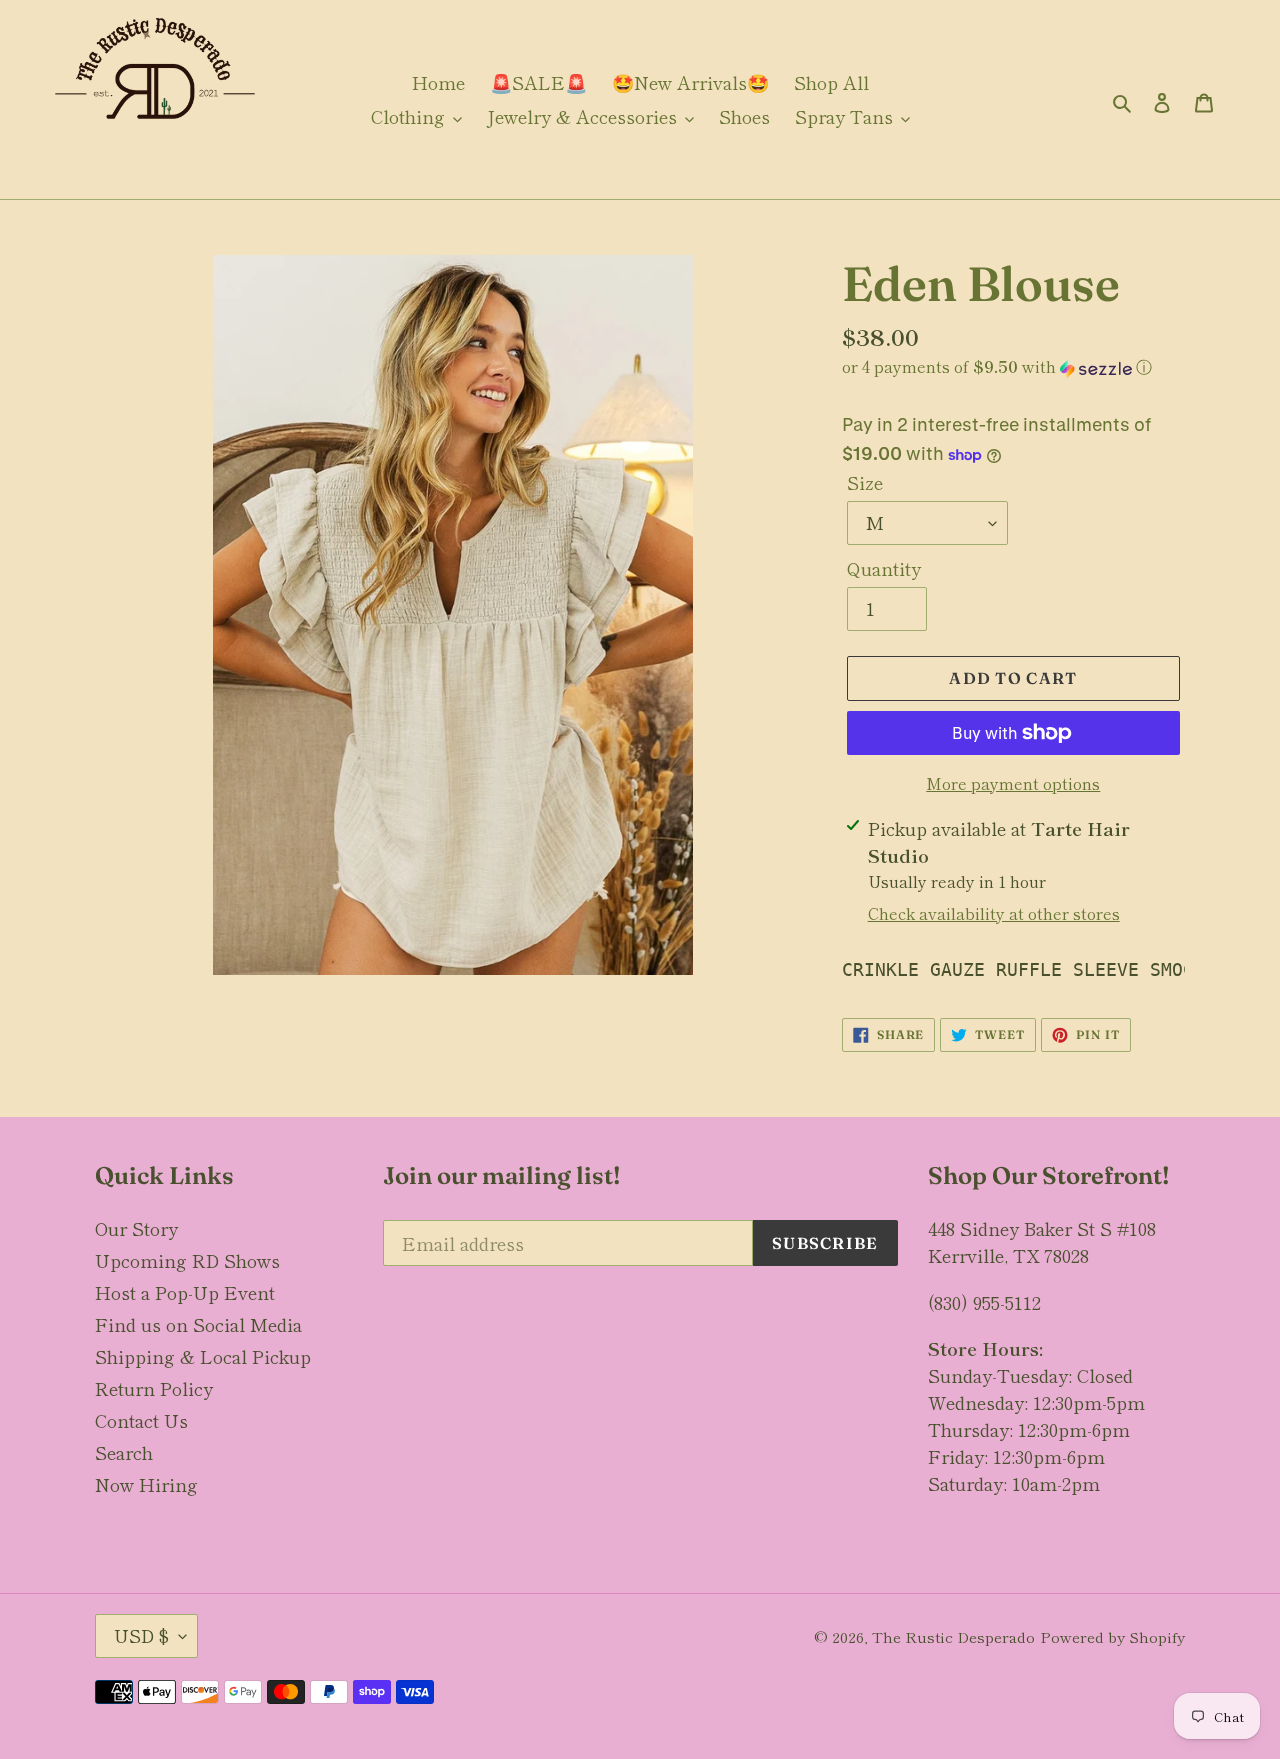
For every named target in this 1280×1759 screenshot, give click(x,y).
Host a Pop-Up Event (185, 1292)
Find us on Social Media (198, 1324)
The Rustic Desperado (953, 1636)
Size (865, 482)
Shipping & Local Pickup (203, 1356)
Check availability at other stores (994, 913)
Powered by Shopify (1112, 1636)
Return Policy (154, 1388)
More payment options (1013, 783)
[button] (997, 366)
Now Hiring (146, 1484)
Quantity (884, 568)
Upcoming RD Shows (187, 1260)
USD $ (141, 1635)
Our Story (136, 1228)
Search (124, 1452)
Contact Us (141, 1420)
